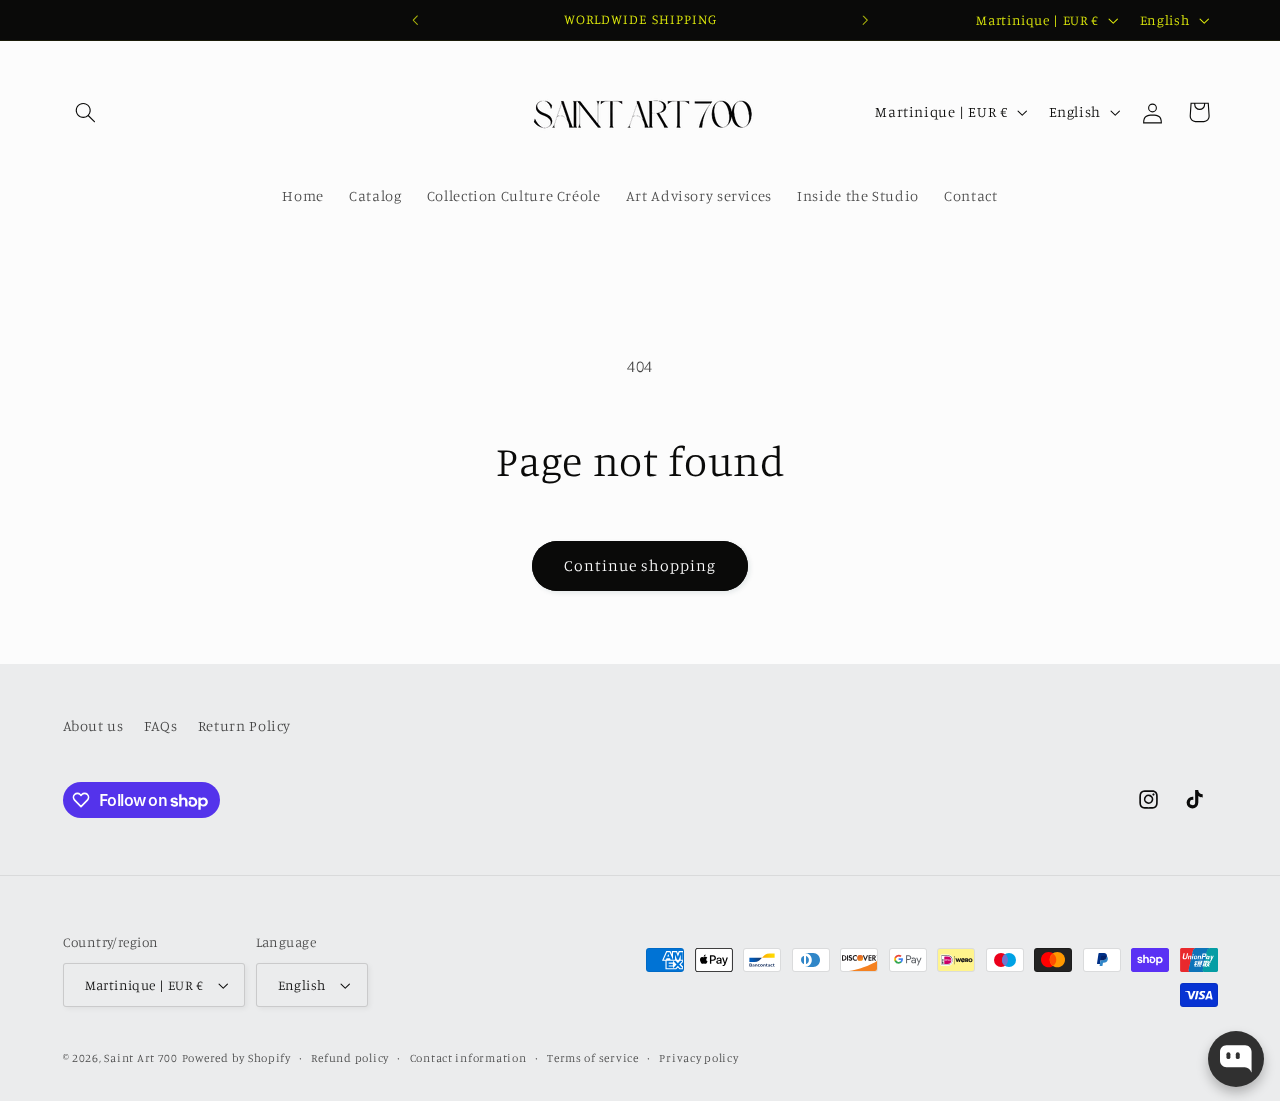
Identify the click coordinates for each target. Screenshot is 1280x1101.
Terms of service (593, 1058)
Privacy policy (698, 1058)
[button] (86, 112)
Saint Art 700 (141, 1058)
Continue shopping (640, 565)
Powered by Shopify (236, 1058)
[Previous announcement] (415, 20)
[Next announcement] (865, 20)
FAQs (161, 725)
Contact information (468, 1058)
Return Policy (244, 725)
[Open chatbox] (1236, 1059)
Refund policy (350, 1058)
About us (93, 725)
